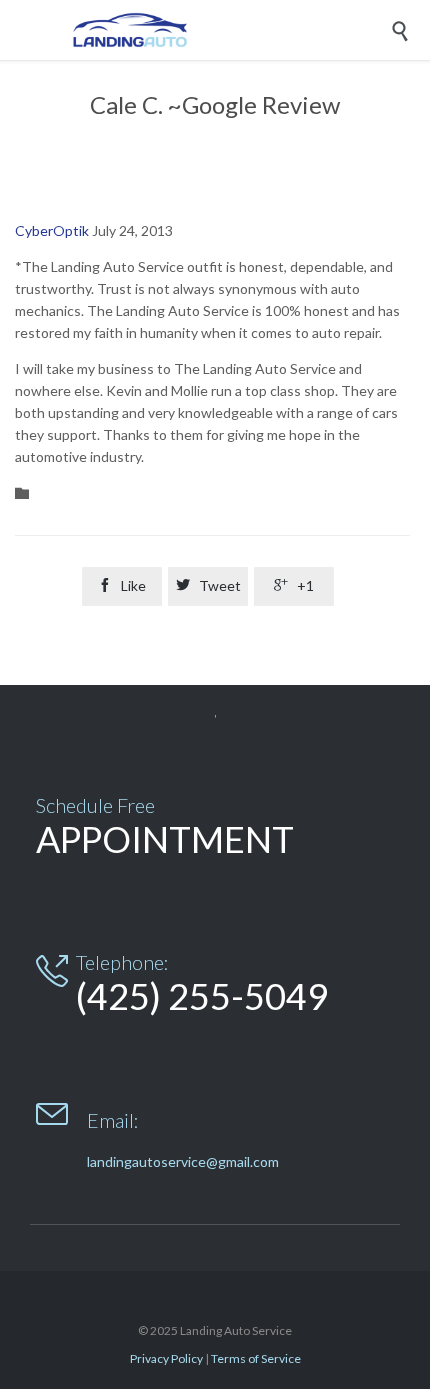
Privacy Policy (166, 1358)
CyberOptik (52, 230)
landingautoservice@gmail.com (183, 1161)
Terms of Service (256, 1358)
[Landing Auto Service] (230, 30)
